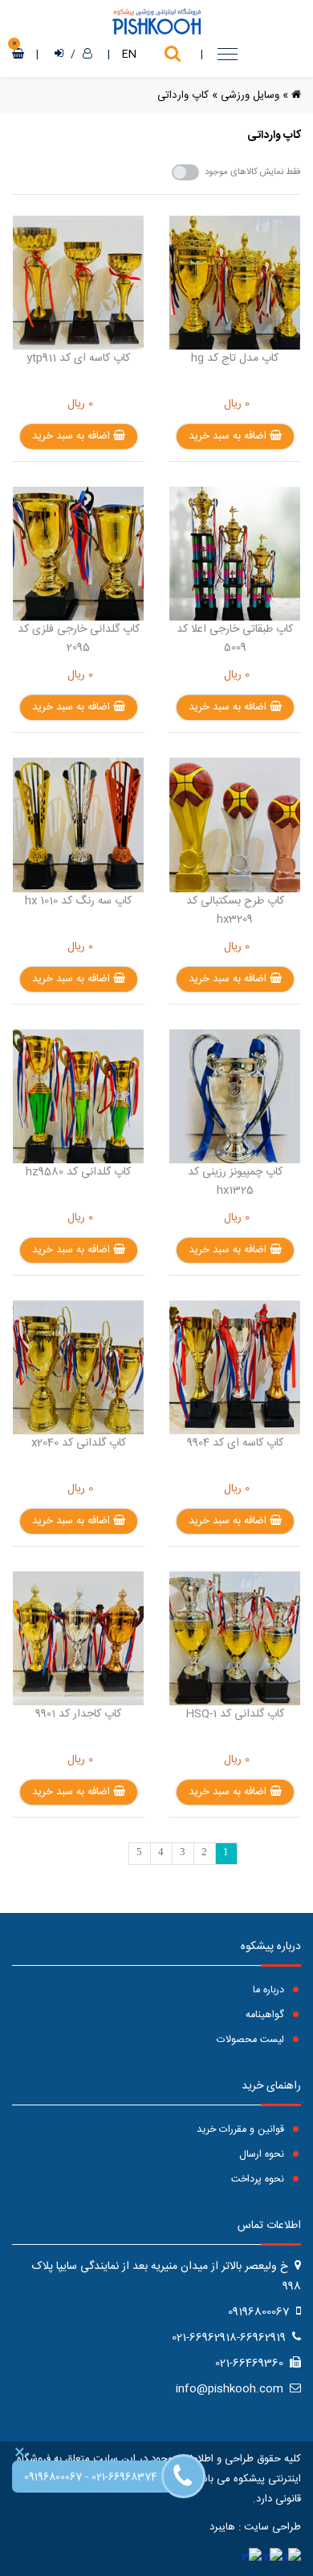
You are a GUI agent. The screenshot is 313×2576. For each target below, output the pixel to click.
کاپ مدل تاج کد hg (235, 358)
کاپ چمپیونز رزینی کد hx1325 (235, 1181)
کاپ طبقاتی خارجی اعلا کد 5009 (235, 639)
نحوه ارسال (263, 2155)
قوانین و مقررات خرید (242, 2130)
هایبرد (222, 2527)
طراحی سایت (272, 2527)
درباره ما (270, 1990)
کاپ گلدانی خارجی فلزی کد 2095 (79, 639)
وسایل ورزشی (250, 95)
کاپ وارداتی (183, 95)
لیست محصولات (252, 2040)
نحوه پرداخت (259, 2180)
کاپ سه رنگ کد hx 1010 (78, 901)
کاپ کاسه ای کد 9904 (235, 1443)
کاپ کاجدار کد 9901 (78, 1714)
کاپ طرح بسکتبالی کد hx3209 (235, 910)
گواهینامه (266, 2015)
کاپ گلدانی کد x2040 (79, 1443)
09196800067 (53, 2478)
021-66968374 (124, 2478)
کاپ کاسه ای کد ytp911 (78, 358)
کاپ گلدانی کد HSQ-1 (235, 1714)
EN (129, 55)
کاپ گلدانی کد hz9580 (78, 1172)
